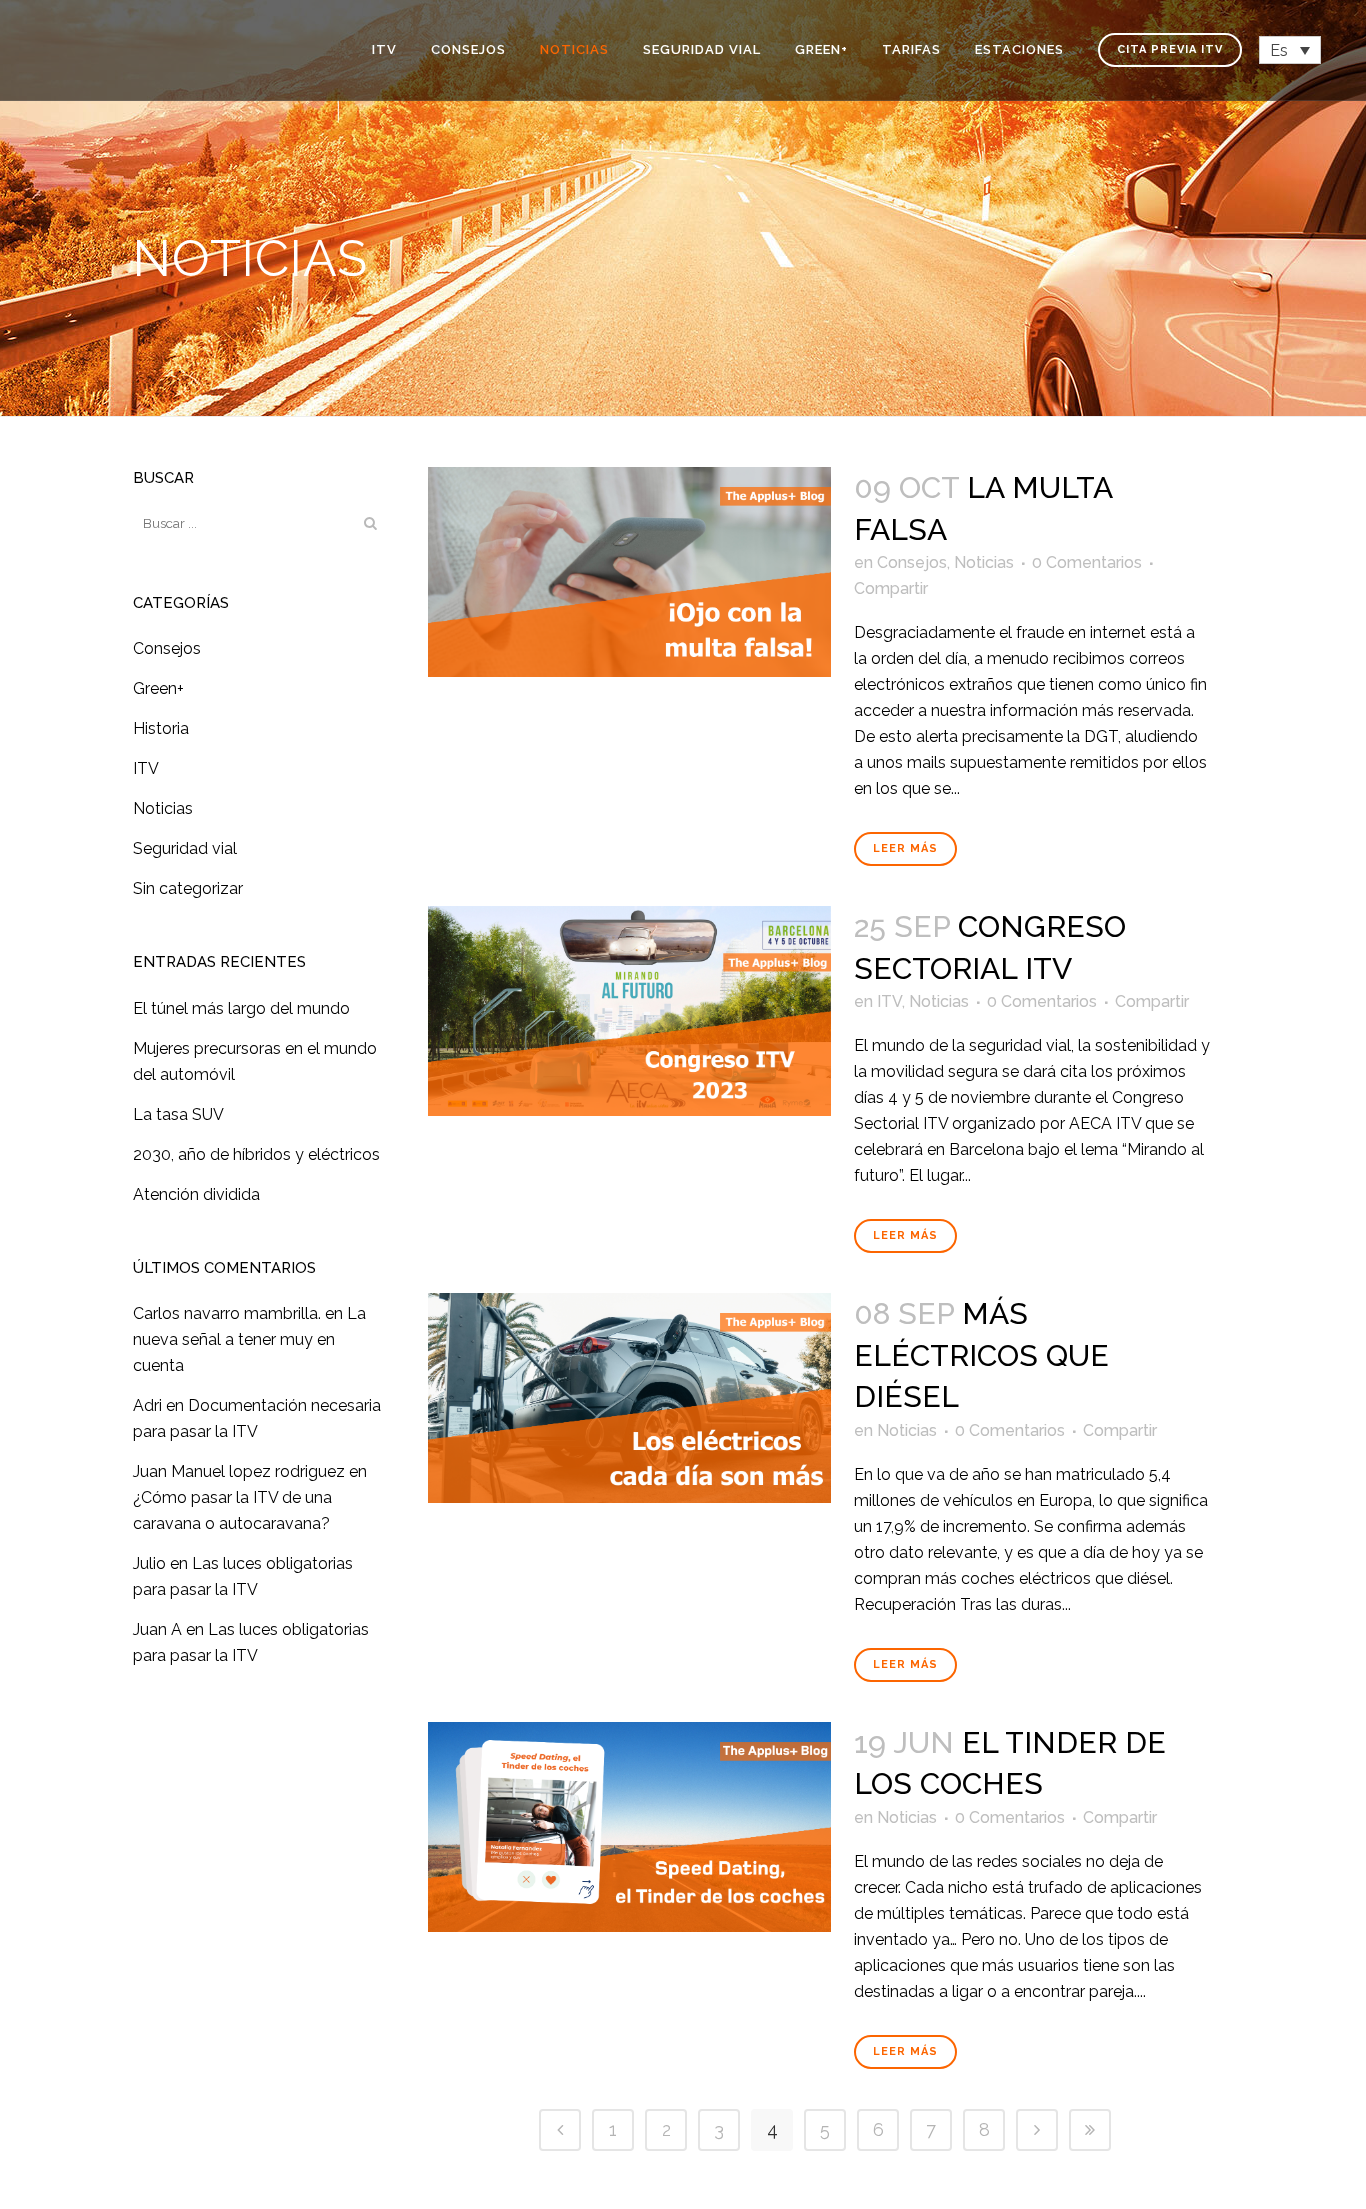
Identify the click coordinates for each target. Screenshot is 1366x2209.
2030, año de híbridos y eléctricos (256, 1154)
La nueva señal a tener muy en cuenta (249, 1339)
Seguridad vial (185, 848)
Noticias (163, 808)
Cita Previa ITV (1170, 49)
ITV (146, 768)
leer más (905, 848)
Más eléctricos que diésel (981, 1355)
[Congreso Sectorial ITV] (629, 1011)
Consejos (167, 648)
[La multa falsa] (629, 572)
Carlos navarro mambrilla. (227, 1313)
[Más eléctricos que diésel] (629, 1398)
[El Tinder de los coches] (629, 1827)
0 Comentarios (1087, 562)
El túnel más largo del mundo (241, 1008)
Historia (161, 728)
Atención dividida (196, 1194)
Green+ (158, 688)
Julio (149, 1563)
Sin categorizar (188, 888)
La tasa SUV (178, 1114)
